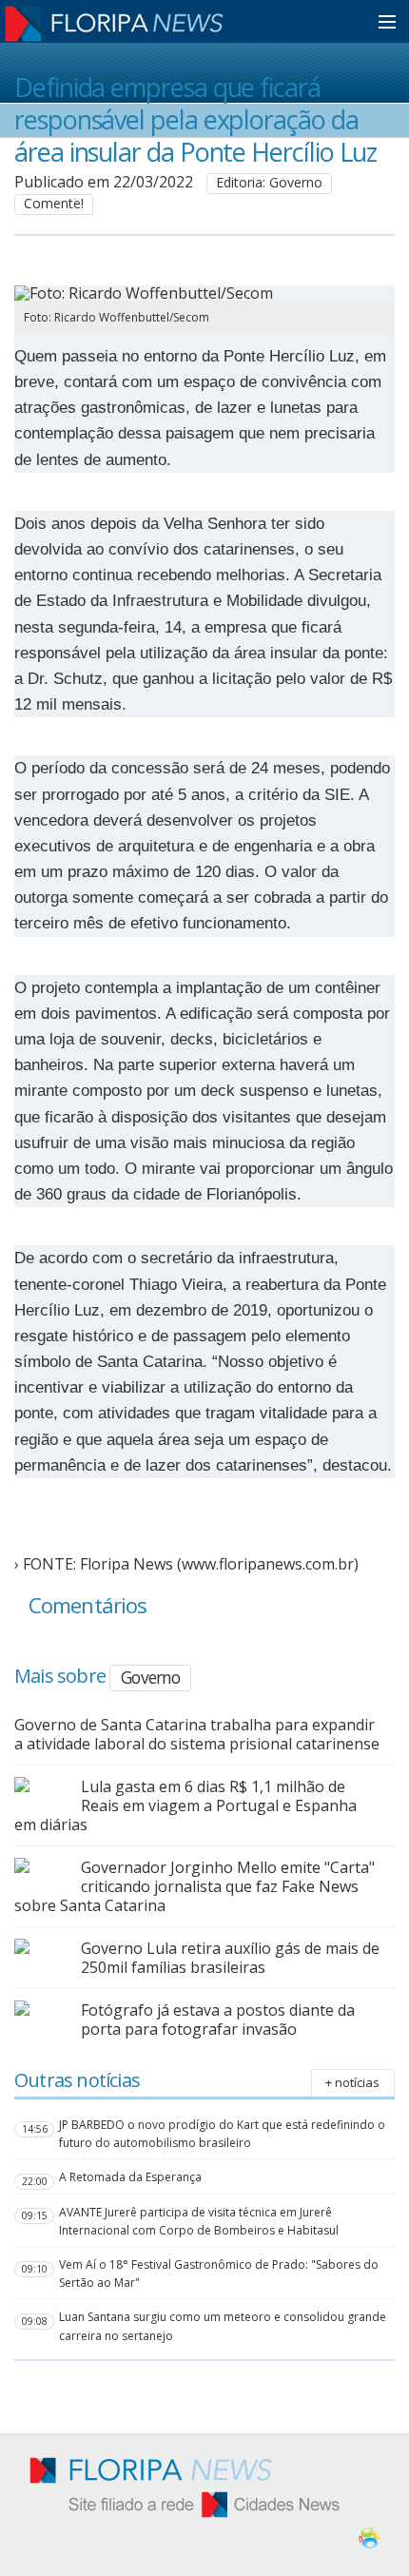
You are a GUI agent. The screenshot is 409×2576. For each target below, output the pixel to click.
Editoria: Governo (269, 182)
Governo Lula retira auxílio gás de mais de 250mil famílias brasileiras (230, 1958)
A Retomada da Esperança (130, 2177)
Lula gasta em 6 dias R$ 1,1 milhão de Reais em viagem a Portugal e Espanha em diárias (185, 1805)
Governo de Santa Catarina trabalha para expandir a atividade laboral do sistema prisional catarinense (197, 1734)
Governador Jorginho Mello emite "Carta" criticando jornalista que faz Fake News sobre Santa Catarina (195, 1886)
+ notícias (352, 2082)
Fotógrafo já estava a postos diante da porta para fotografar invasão (218, 2020)
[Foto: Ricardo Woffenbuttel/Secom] (174, 293)
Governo (150, 1677)
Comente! (54, 203)
